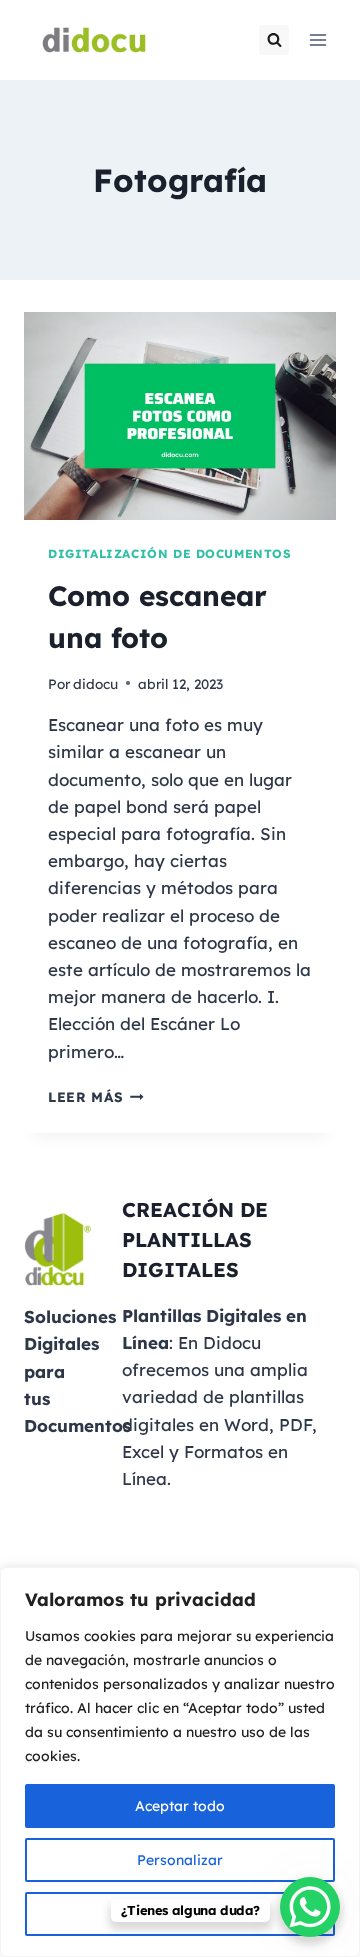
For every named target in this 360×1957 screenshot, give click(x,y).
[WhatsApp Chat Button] (310, 1907)
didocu (95, 683)
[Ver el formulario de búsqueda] (274, 40)
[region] (180, 1762)
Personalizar (180, 1860)
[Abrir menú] (317, 39)
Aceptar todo (180, 1806)
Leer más (96, 1096)
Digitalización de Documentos (170, 553)
